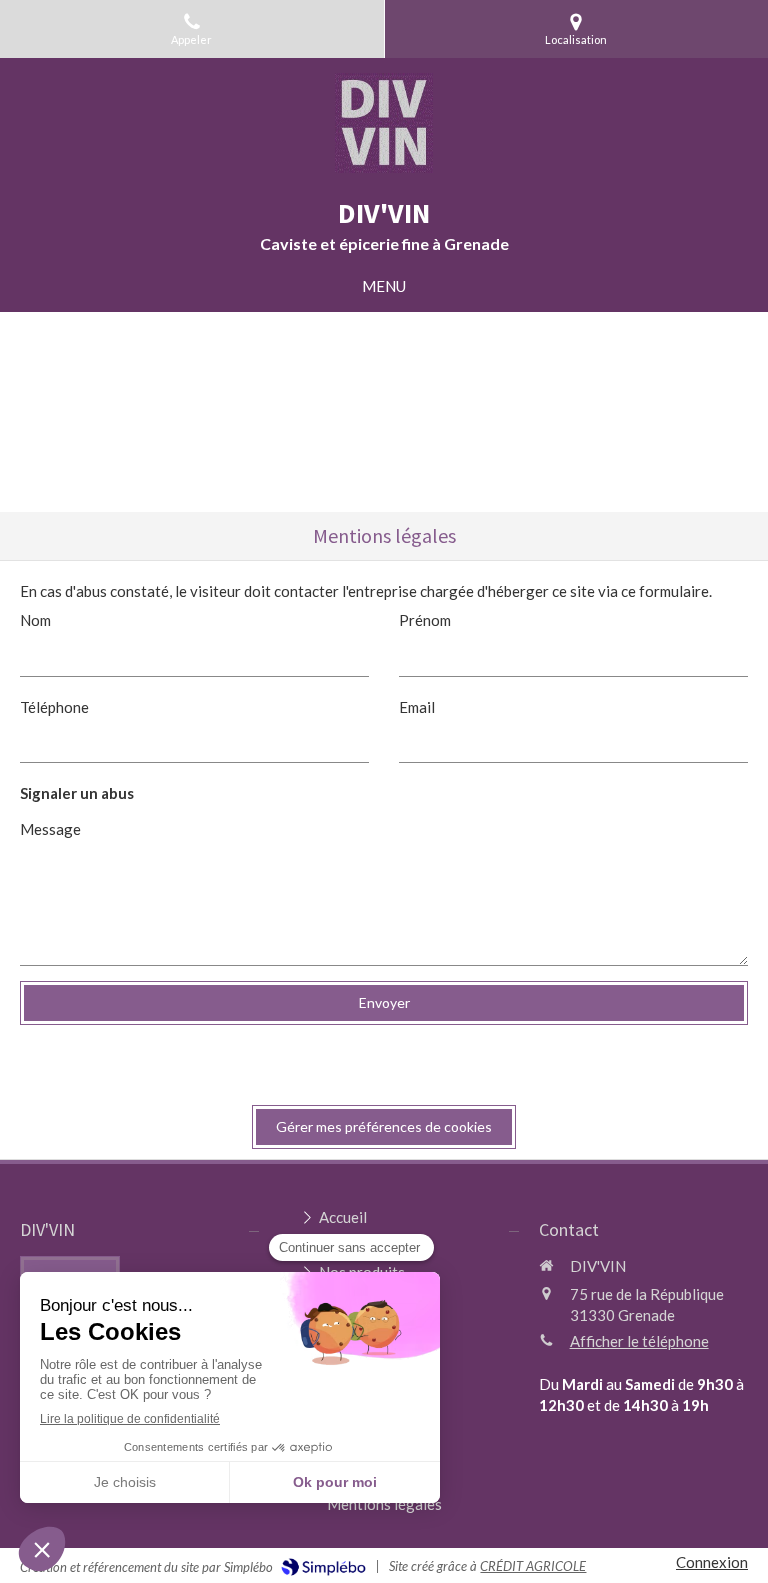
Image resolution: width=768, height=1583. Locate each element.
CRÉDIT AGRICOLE (533, 1566)
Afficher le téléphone (639, 1341)
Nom (35, 620)
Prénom (425, 620)
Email (417, 707)
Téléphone (54, 707)
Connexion (712, 1562)
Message (50, 829)
